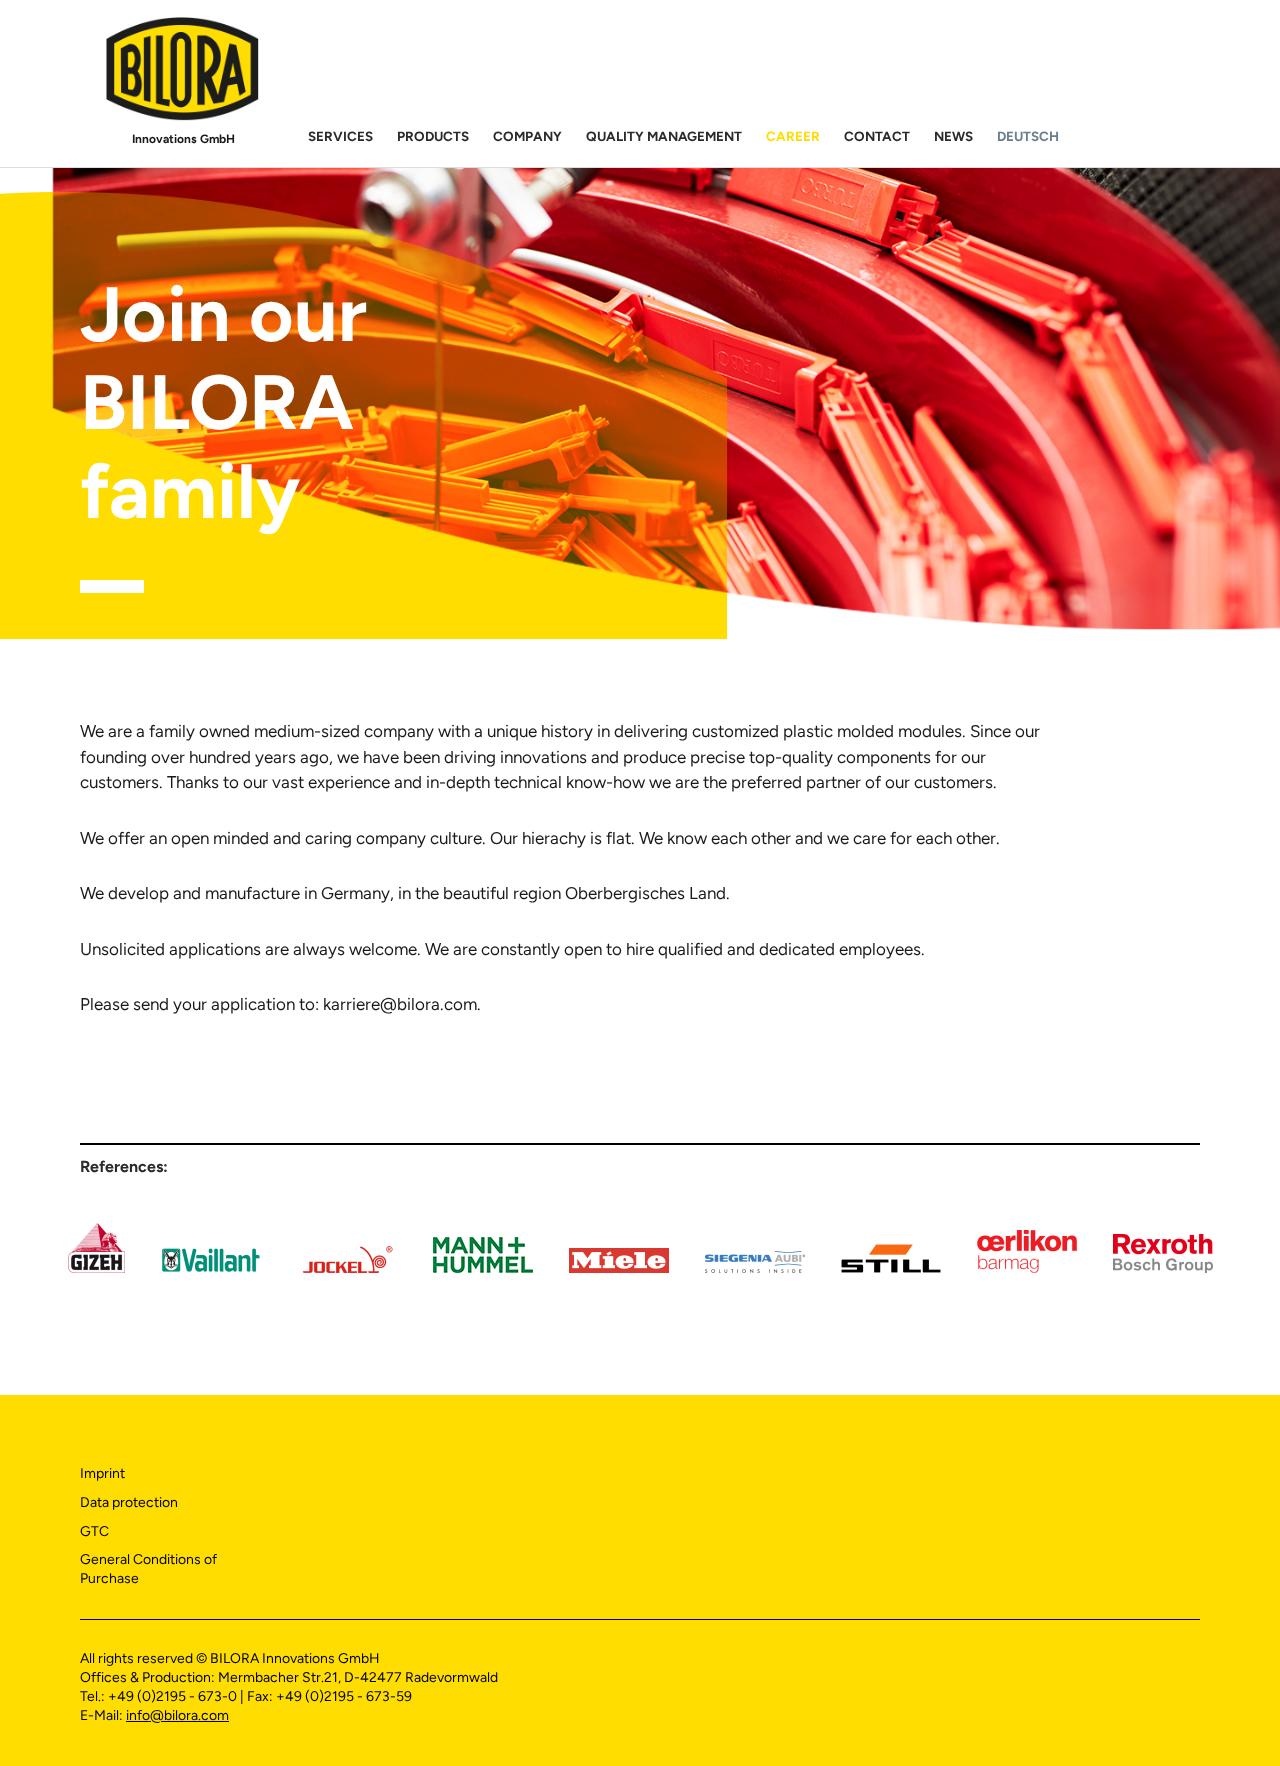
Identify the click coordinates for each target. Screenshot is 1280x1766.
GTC (94, 1531)
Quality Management (664, 136)
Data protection (129, 1502)
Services (340, 136)
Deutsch (1028, 136)
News (953, 136)
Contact (877, 136)
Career (793, 136)
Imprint (102, 1473)
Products (433, 136)
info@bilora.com (177, 1715)
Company (527, 136)
